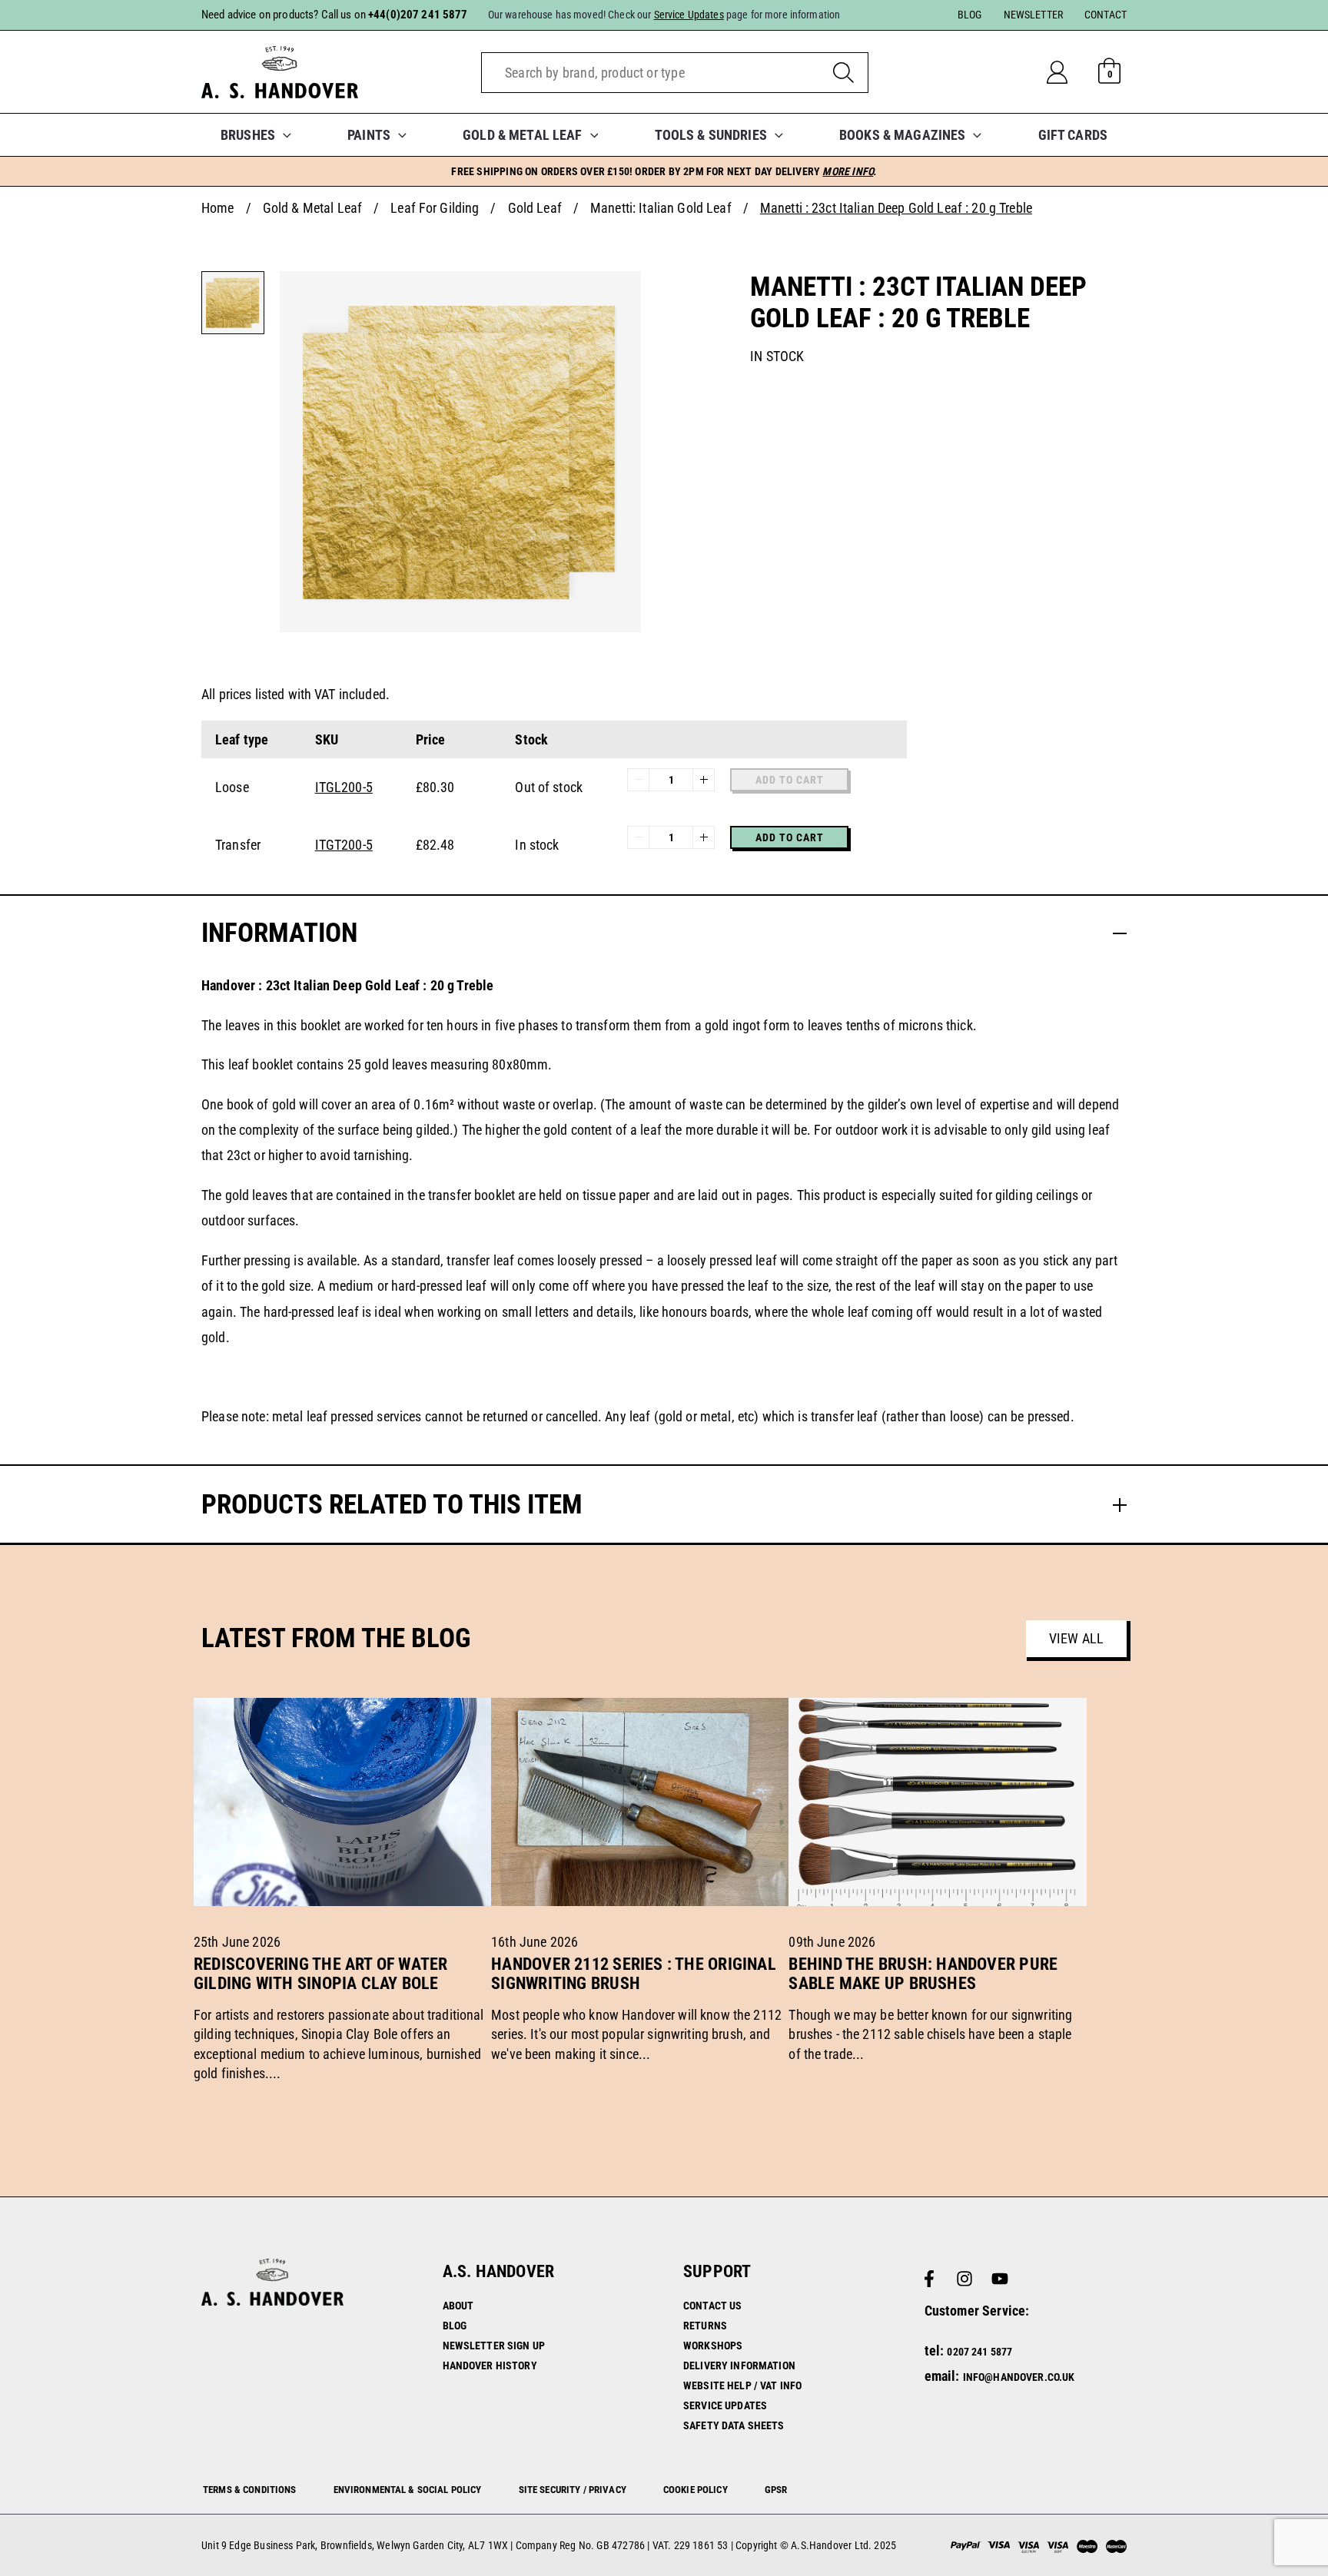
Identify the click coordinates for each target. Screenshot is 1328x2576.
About (458, 2306)
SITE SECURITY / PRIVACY (573, 2490)
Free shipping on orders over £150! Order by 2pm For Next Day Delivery (664, 171)
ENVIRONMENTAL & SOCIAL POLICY (408, 2490)
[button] (283, 135)
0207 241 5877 (979, 2352)
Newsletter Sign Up (494, 2346)
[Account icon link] (1069, 72)
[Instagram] (964, 2279)
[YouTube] (1000, 2279)
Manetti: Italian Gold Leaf (661, 208)
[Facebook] (929, 2279)
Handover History (490, 2365)
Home (218, 208)
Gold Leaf (535, 208)
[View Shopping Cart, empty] (1110, 72)
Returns (705, 2326)
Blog (455, 2326)
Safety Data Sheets (734, 2425)
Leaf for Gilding (435, 208)
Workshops (713, 2346)
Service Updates (725, 2405)
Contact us (712, 2306)
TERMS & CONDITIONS (250, 2490)
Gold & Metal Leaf (312, 208)
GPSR (776, 2490)
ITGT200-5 (344, 845)
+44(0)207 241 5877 (418, 15)
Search (843, 73)
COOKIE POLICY (696, 2490)
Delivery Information (739, 2365)
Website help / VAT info (742, 2385)
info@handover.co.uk (1019, 2377)
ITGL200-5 (344, 787)
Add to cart (790, 837)
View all (1076, 1638)
